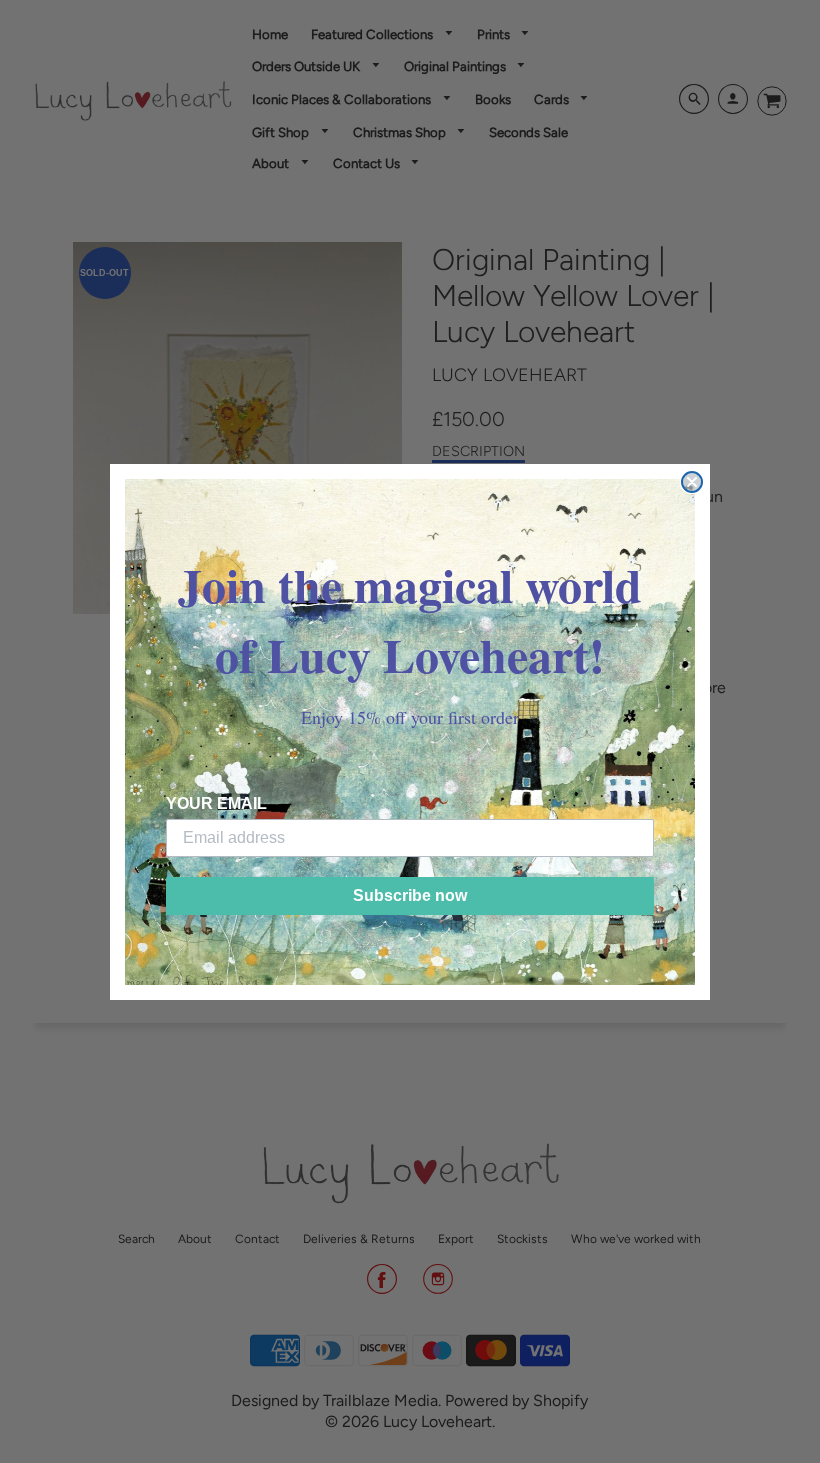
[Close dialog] (692, 482)
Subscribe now (410, 895)
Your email (216, 803)
